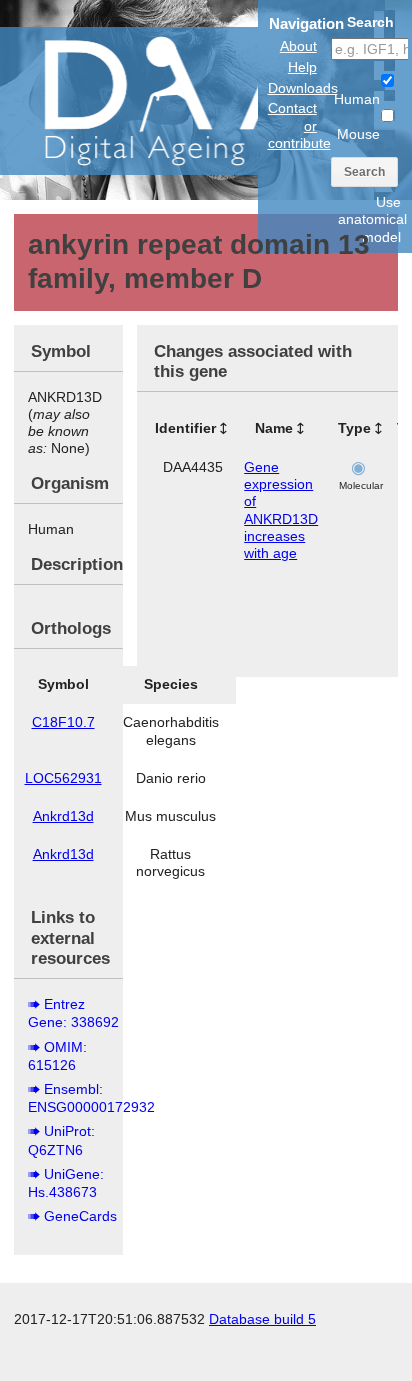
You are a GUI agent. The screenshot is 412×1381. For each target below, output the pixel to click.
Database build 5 (262, 1319)
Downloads (303, 88)
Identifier (185, 428)
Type (354, 428)
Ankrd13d (63, 816)
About (298, 46)
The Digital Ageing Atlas (200, 100)
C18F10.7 (63, 722)
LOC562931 (63, 778)
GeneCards (80, 1216)
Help (302, 67)
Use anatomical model (372, 219)
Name (274, 428)
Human (357, 99)
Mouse (358, 134)
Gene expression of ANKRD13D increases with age (281, 510)
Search (364, 172)
